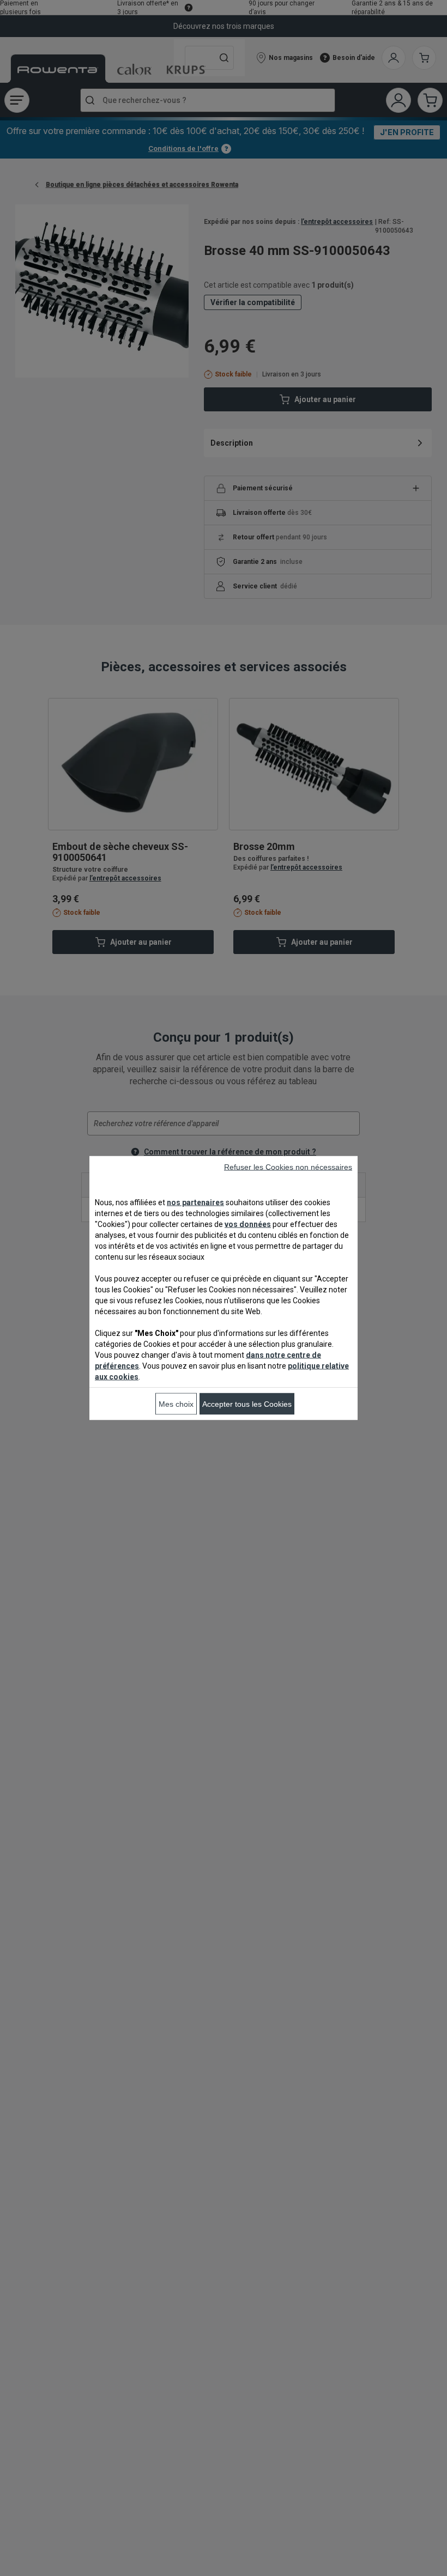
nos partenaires (195, 1202)
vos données (248, 1224)
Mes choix (176, 1404)
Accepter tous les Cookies (247, 1404)
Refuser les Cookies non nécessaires (288, 1167)
